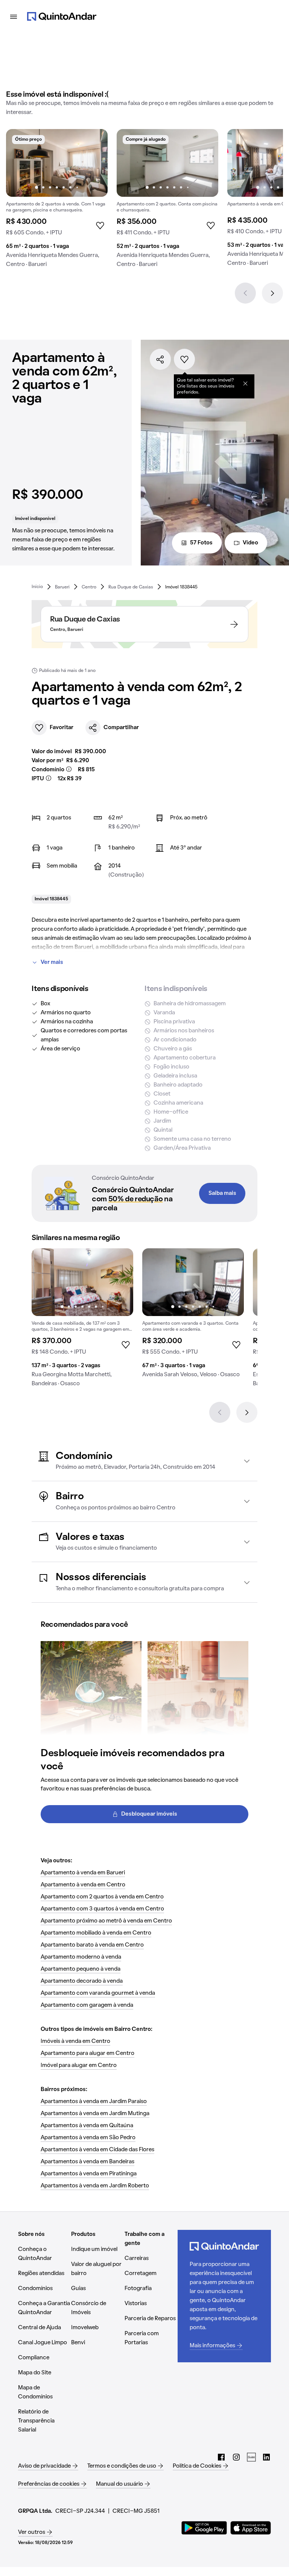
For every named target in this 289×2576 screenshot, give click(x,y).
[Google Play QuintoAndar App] (204, 2528)
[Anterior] (245, 293)
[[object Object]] (245, 383)
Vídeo (250, 543)
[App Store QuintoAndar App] (251, 2528)
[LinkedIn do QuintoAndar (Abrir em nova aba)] (266, 2457)
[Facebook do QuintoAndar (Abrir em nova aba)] (221, 2457)
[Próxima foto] (94, 163)
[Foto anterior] (20, 163)
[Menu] (14, 17)
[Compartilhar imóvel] (160, 359)
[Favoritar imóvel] (184, 359)
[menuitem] (37, 587)
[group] (57, 201)
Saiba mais (222, 1193)
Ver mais (52, 962)
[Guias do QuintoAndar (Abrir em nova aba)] (251, 2457)
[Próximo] (272, 293)
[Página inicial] (62, 17)
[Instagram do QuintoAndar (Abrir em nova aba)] (236, 2457)
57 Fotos (201, 543)
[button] (144, 1461)
